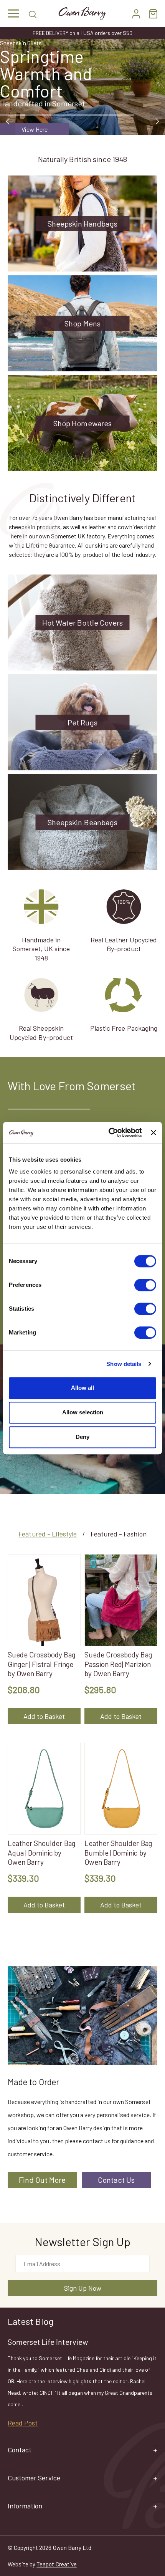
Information (25, 2506)
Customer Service (34, 2478)
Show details (124, 1364)
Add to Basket (44, 1716)
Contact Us (116, 2180)
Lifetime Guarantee (83, 33)
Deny (82, 1437)
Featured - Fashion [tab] (119, 1534)
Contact (20, 2450)
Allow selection (83, 1412)
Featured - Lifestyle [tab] (48, 1534)
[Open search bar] (33, 13)
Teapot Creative (56, 2564)
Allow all (82, 1388)
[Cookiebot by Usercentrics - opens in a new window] (109, 1132)
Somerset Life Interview (48, 2342)
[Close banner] (153, 1132)
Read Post (23, 2423)
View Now (35, 129)
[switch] (145, 1285)
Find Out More (42, 2180)
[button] (13, 13)
